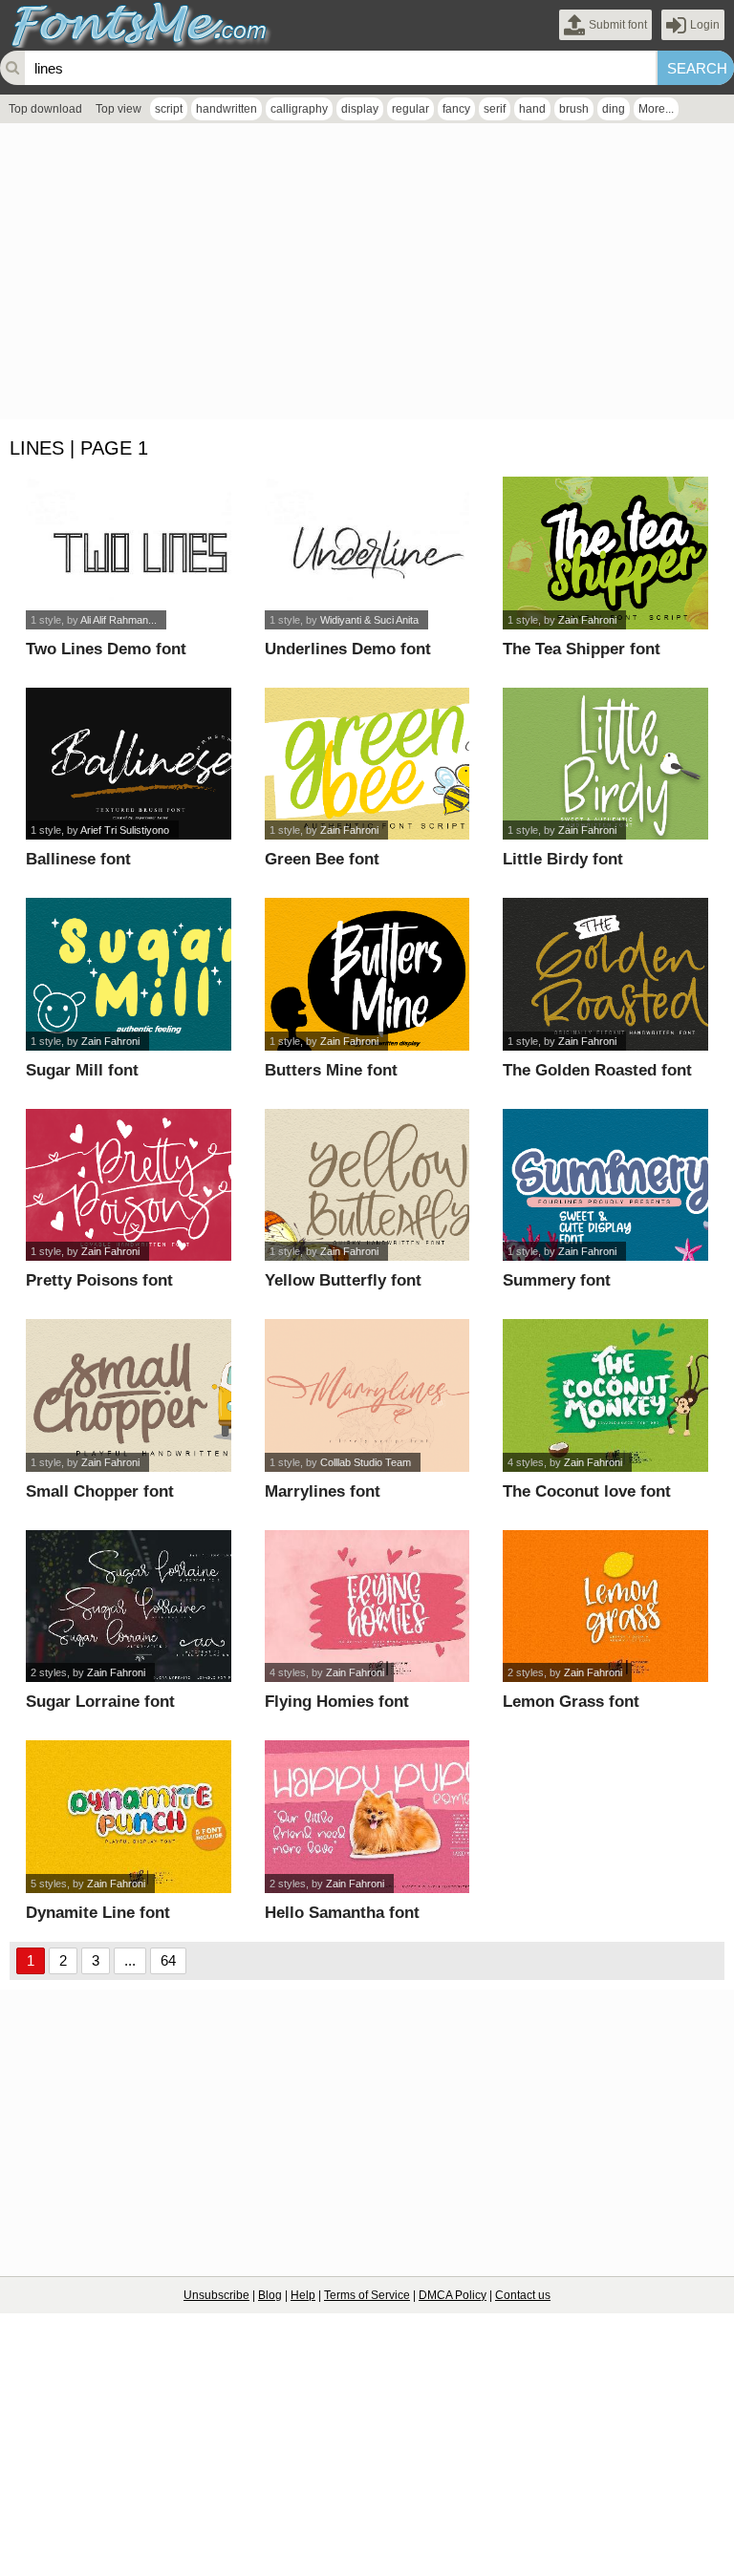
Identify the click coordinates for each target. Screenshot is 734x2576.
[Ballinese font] (128, 764)
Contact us (523, 2295)
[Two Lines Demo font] (128, 553)
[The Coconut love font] (605, 1395)
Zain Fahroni (587, 620)
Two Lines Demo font (106, 649)
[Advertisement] (367, 276)
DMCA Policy (453, 2295)
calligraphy (299, 109)
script (169, 109)
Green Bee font (322, 859)
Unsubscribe (216, 2295)
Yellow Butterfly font (343, 1280)
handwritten (227, 109)
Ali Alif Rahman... (119, 620)
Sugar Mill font (82, 1070)
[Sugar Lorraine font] (128, 1607)
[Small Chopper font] (128, 1395)
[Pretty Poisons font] (128, 1185)
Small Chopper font (100, 1491)
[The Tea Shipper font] (605, 553)
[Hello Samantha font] (367, 1817)
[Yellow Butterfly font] (367, 1185)
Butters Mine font (331, 1070)
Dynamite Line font (98, 1913)
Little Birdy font (563, 859)
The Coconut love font (587, 1491)
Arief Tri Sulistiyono (125, 830)
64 (168, 1960)
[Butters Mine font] (367, 974)
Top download (45, 109)
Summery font (557, 1280)
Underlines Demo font (348, 649)
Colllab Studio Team (366, 1462)
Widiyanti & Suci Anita (369, 620)
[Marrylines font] (367, 1395)
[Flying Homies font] (367, 1607)
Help (303, 2295)
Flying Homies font (337, 1702)
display (360, 109)
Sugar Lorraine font (100, 1702)
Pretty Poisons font (99, 1280)
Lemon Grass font (571, 1702)
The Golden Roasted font (597, 1070)
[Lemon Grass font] (605, 1607)
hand (532, 109)
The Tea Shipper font (582, 649)
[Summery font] (605, 1185)
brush (574, 109)
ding (614, 109)
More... (656, 109)
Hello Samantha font (342, 1913)
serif (495, 109)
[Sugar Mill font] (128, 974)
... (130, 1960)
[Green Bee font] (367, 764)
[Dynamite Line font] (128, 1817)
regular (410, 109)
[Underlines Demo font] (367, 553)
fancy (456, 109)
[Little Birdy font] (605, 764)
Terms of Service (367, 2295)
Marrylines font (323, 1491)
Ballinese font (78, 859)
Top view (119, 109)
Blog (270, 2295)
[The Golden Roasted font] (605, 974)
